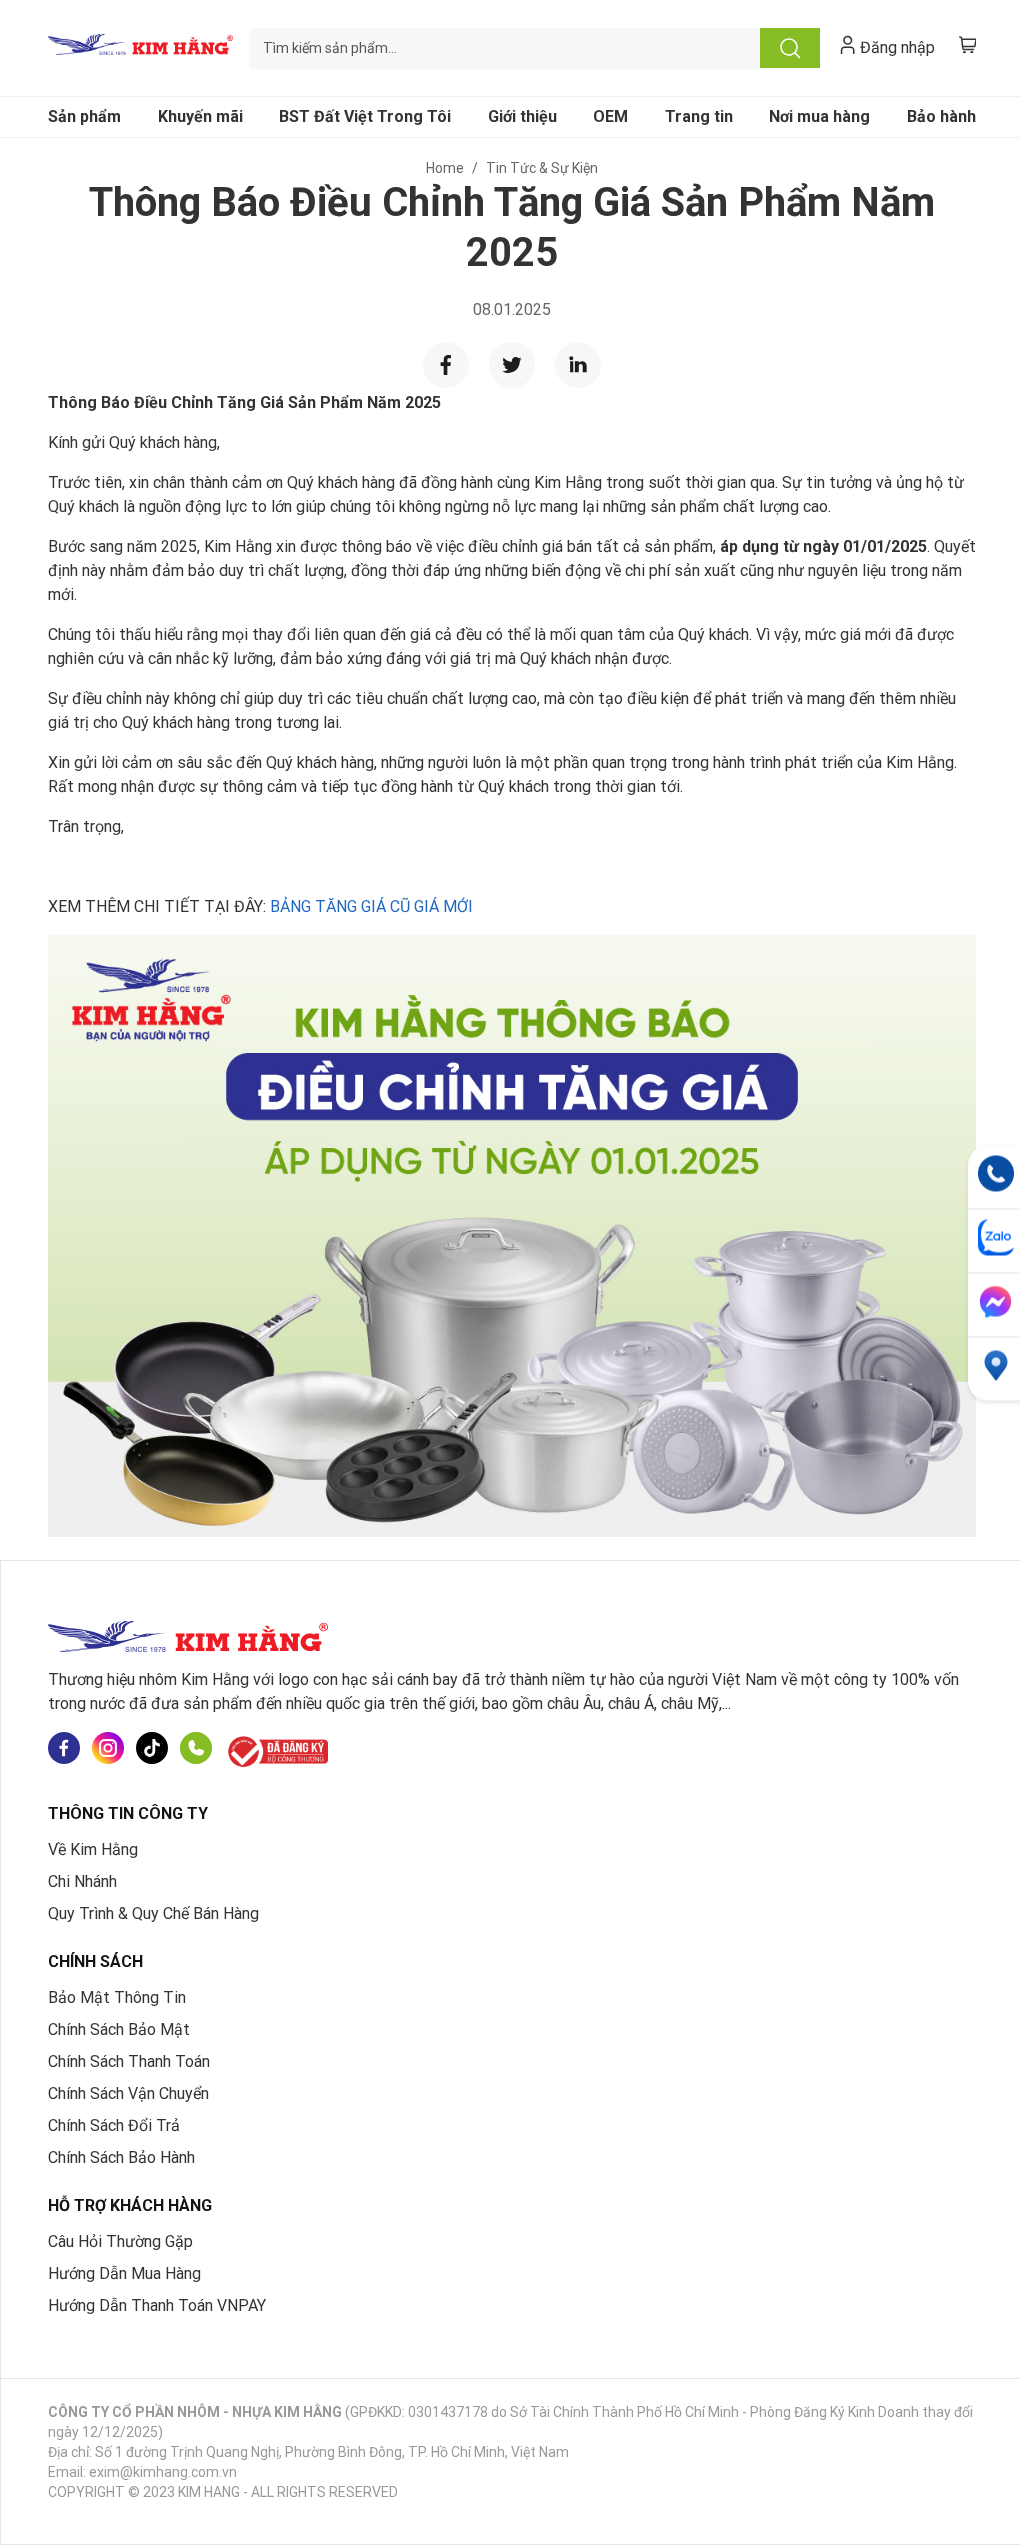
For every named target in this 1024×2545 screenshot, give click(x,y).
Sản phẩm (84, 116)
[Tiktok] (152, 1751)
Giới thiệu (522, 116)
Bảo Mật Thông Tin (117, 1997)
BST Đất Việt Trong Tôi (365, 116)
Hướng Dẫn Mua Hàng (124, 2273)
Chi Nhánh (82, 1881)
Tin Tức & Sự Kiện (542, 168)
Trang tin (699, 116)
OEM (610, 116)
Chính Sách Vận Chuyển (128, 2093)
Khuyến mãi (200, 116)
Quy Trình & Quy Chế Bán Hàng (153, 1913)
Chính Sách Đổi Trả (114, 2125)
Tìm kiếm (790, 48)
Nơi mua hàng (819, 116)
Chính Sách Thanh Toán (129, 2061)
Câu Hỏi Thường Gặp (120, 2241)
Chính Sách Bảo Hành (121, 2157)
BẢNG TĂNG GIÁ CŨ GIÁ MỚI (371, 906)
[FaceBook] (64, 1751)
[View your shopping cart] (967, 44)
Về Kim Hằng (93, 1849)
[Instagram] (108, 1751)
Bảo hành (941, 116)
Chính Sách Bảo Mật (119, 2029)
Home (445, 168)
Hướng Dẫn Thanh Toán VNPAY (157, 2305)
